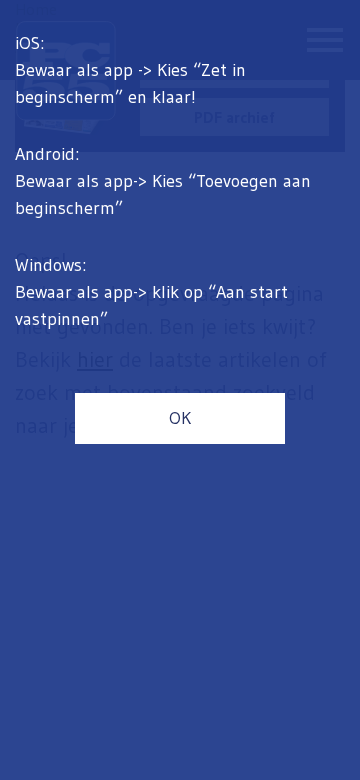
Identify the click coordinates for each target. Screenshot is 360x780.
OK (180, 418)
